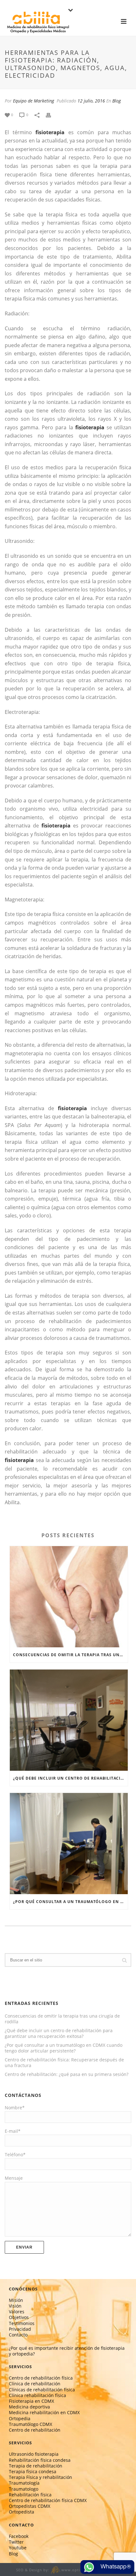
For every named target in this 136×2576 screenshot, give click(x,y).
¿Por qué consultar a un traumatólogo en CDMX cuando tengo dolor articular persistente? (70, 1902)
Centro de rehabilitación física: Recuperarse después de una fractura (64, 2063)
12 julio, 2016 (91, 101)
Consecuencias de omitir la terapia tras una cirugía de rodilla (70, 1655)
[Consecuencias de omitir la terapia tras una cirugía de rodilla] (69, 1597)
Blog (117, 101)
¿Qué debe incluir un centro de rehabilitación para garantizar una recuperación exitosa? (70, 1778)
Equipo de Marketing (34, 101)
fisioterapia (50, 132)
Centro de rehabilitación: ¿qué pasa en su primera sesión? (67, 2074)
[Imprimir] (52, 114)
